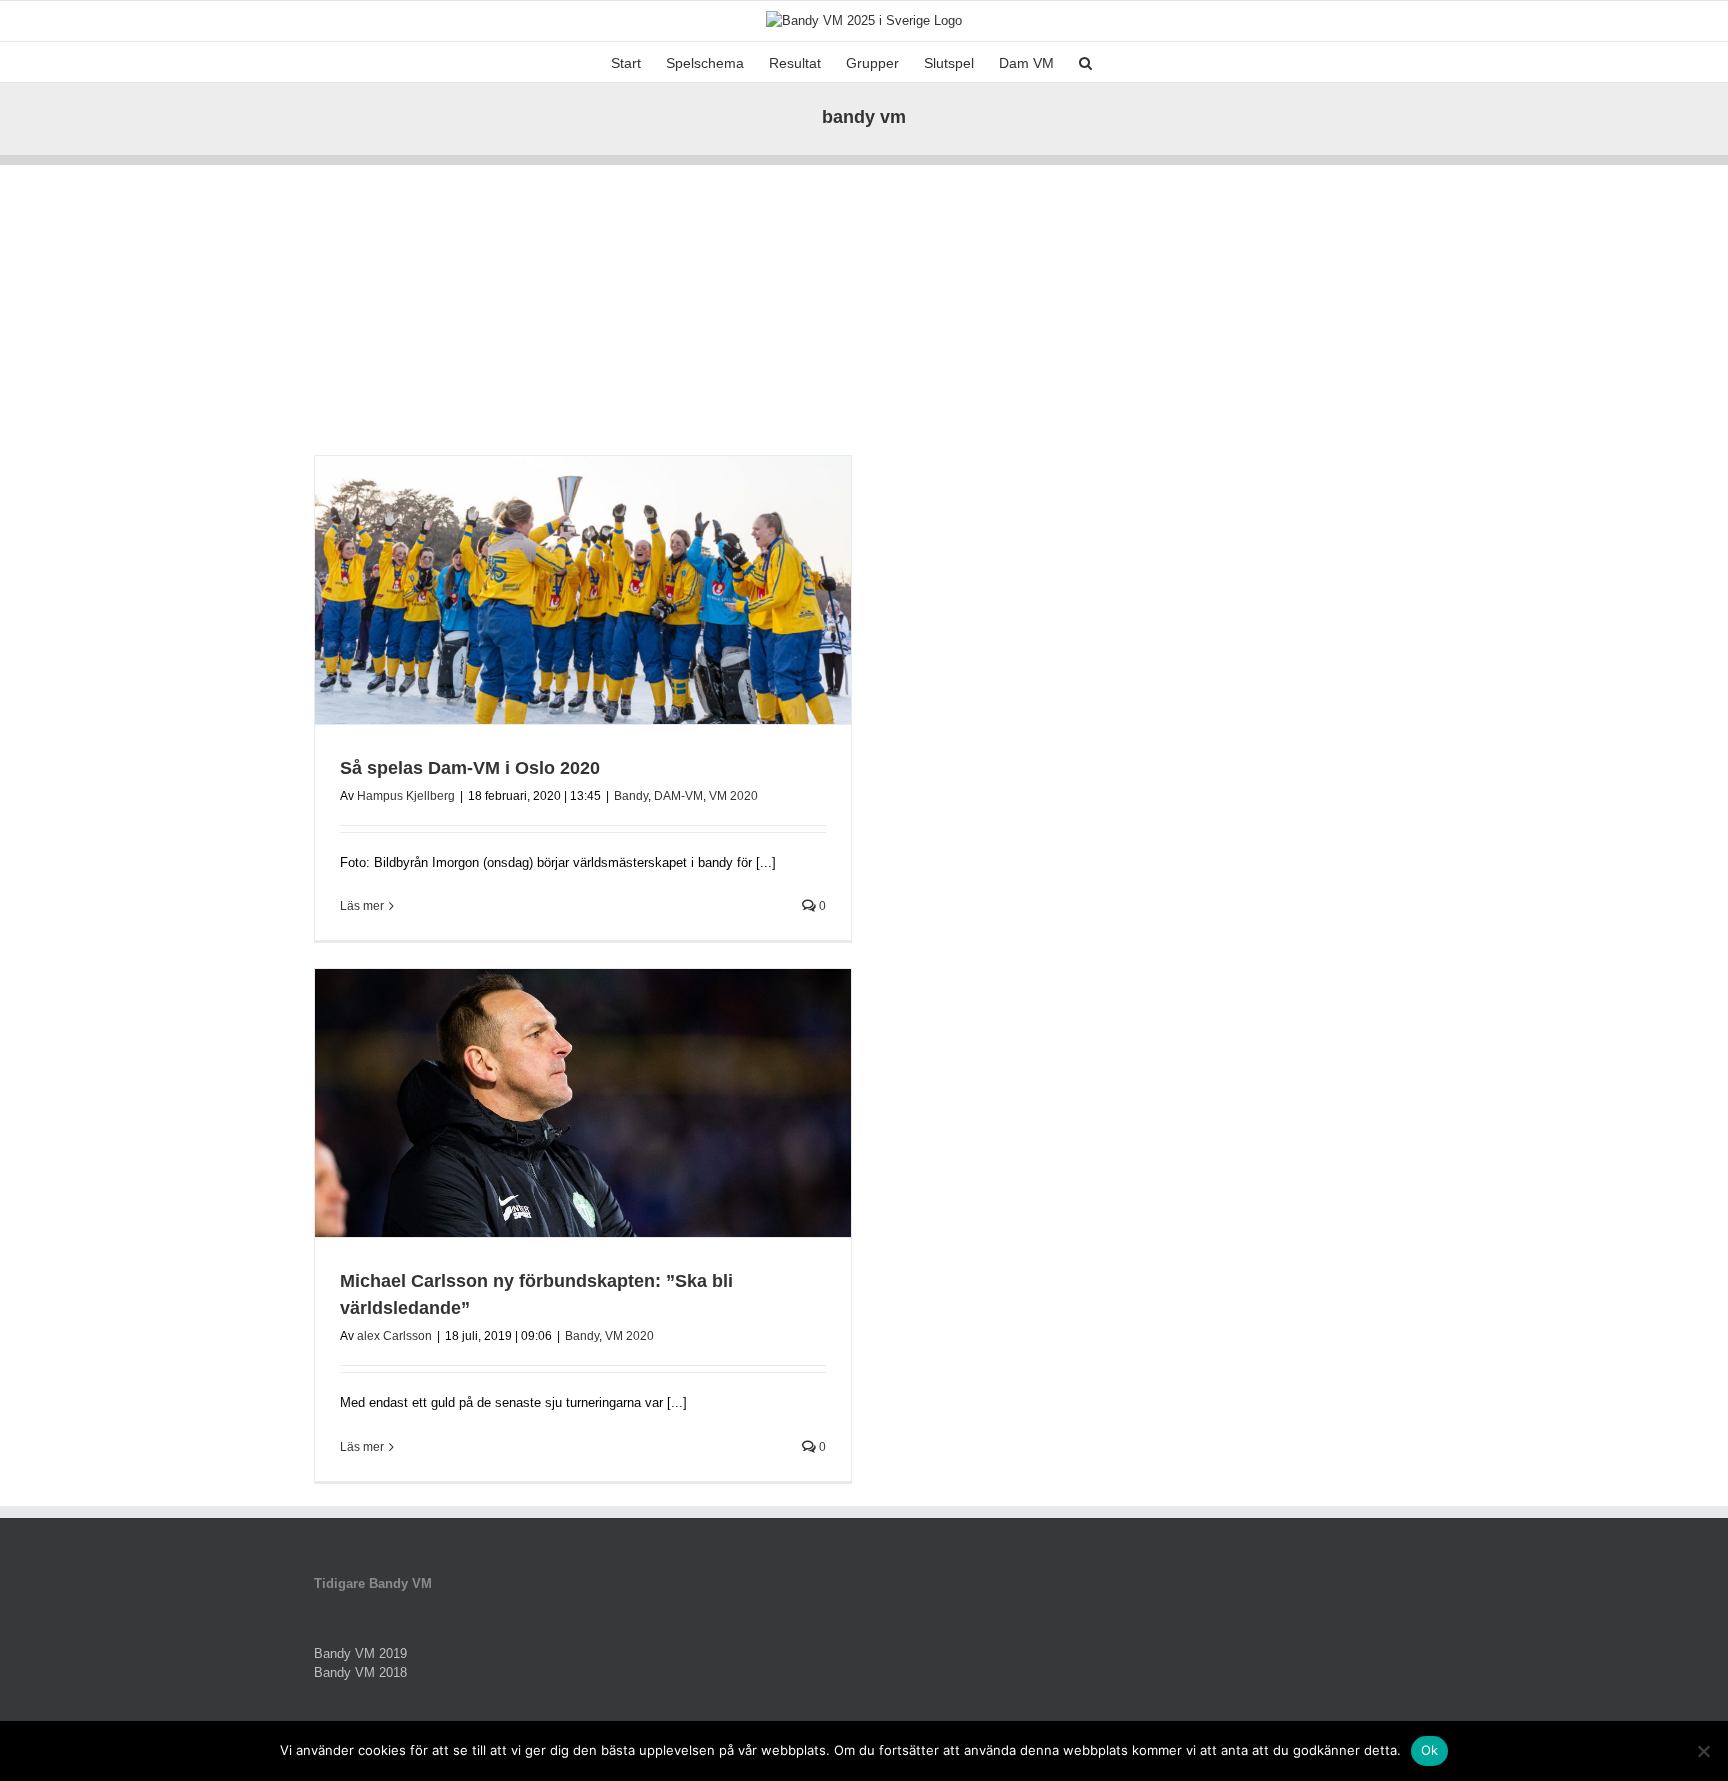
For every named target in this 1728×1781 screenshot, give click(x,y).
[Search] (1085, 62)
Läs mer (362, 906)
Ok (1430, 1750)
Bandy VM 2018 (360, 1672)
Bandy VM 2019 (360, 1653)
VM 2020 (733, 796)
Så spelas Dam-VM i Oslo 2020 (470, 768)
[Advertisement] (864, 305)
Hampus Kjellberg (406, 796)
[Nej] (1703, 1751)
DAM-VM (678, 796)
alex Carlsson (394, 1336)
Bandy (631, 796)
